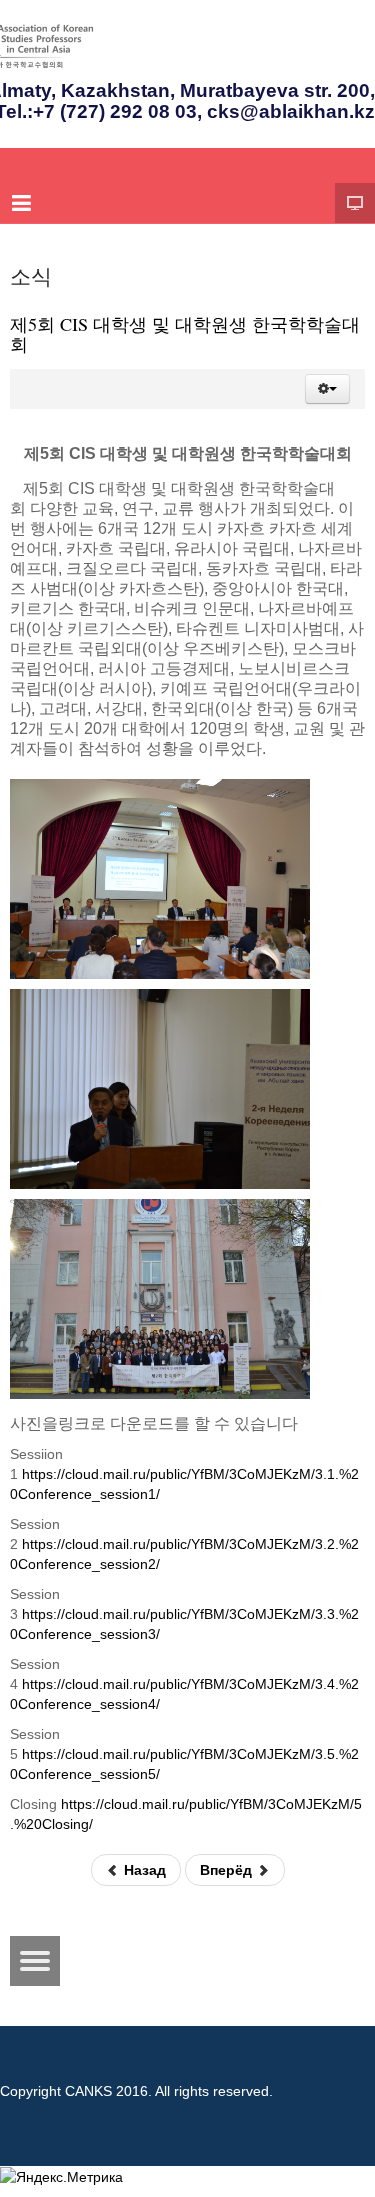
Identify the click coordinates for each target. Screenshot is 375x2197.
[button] (327, 389)
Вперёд (228, 1870)
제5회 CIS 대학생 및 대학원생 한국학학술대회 (185, 334)
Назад (143, 1870)
